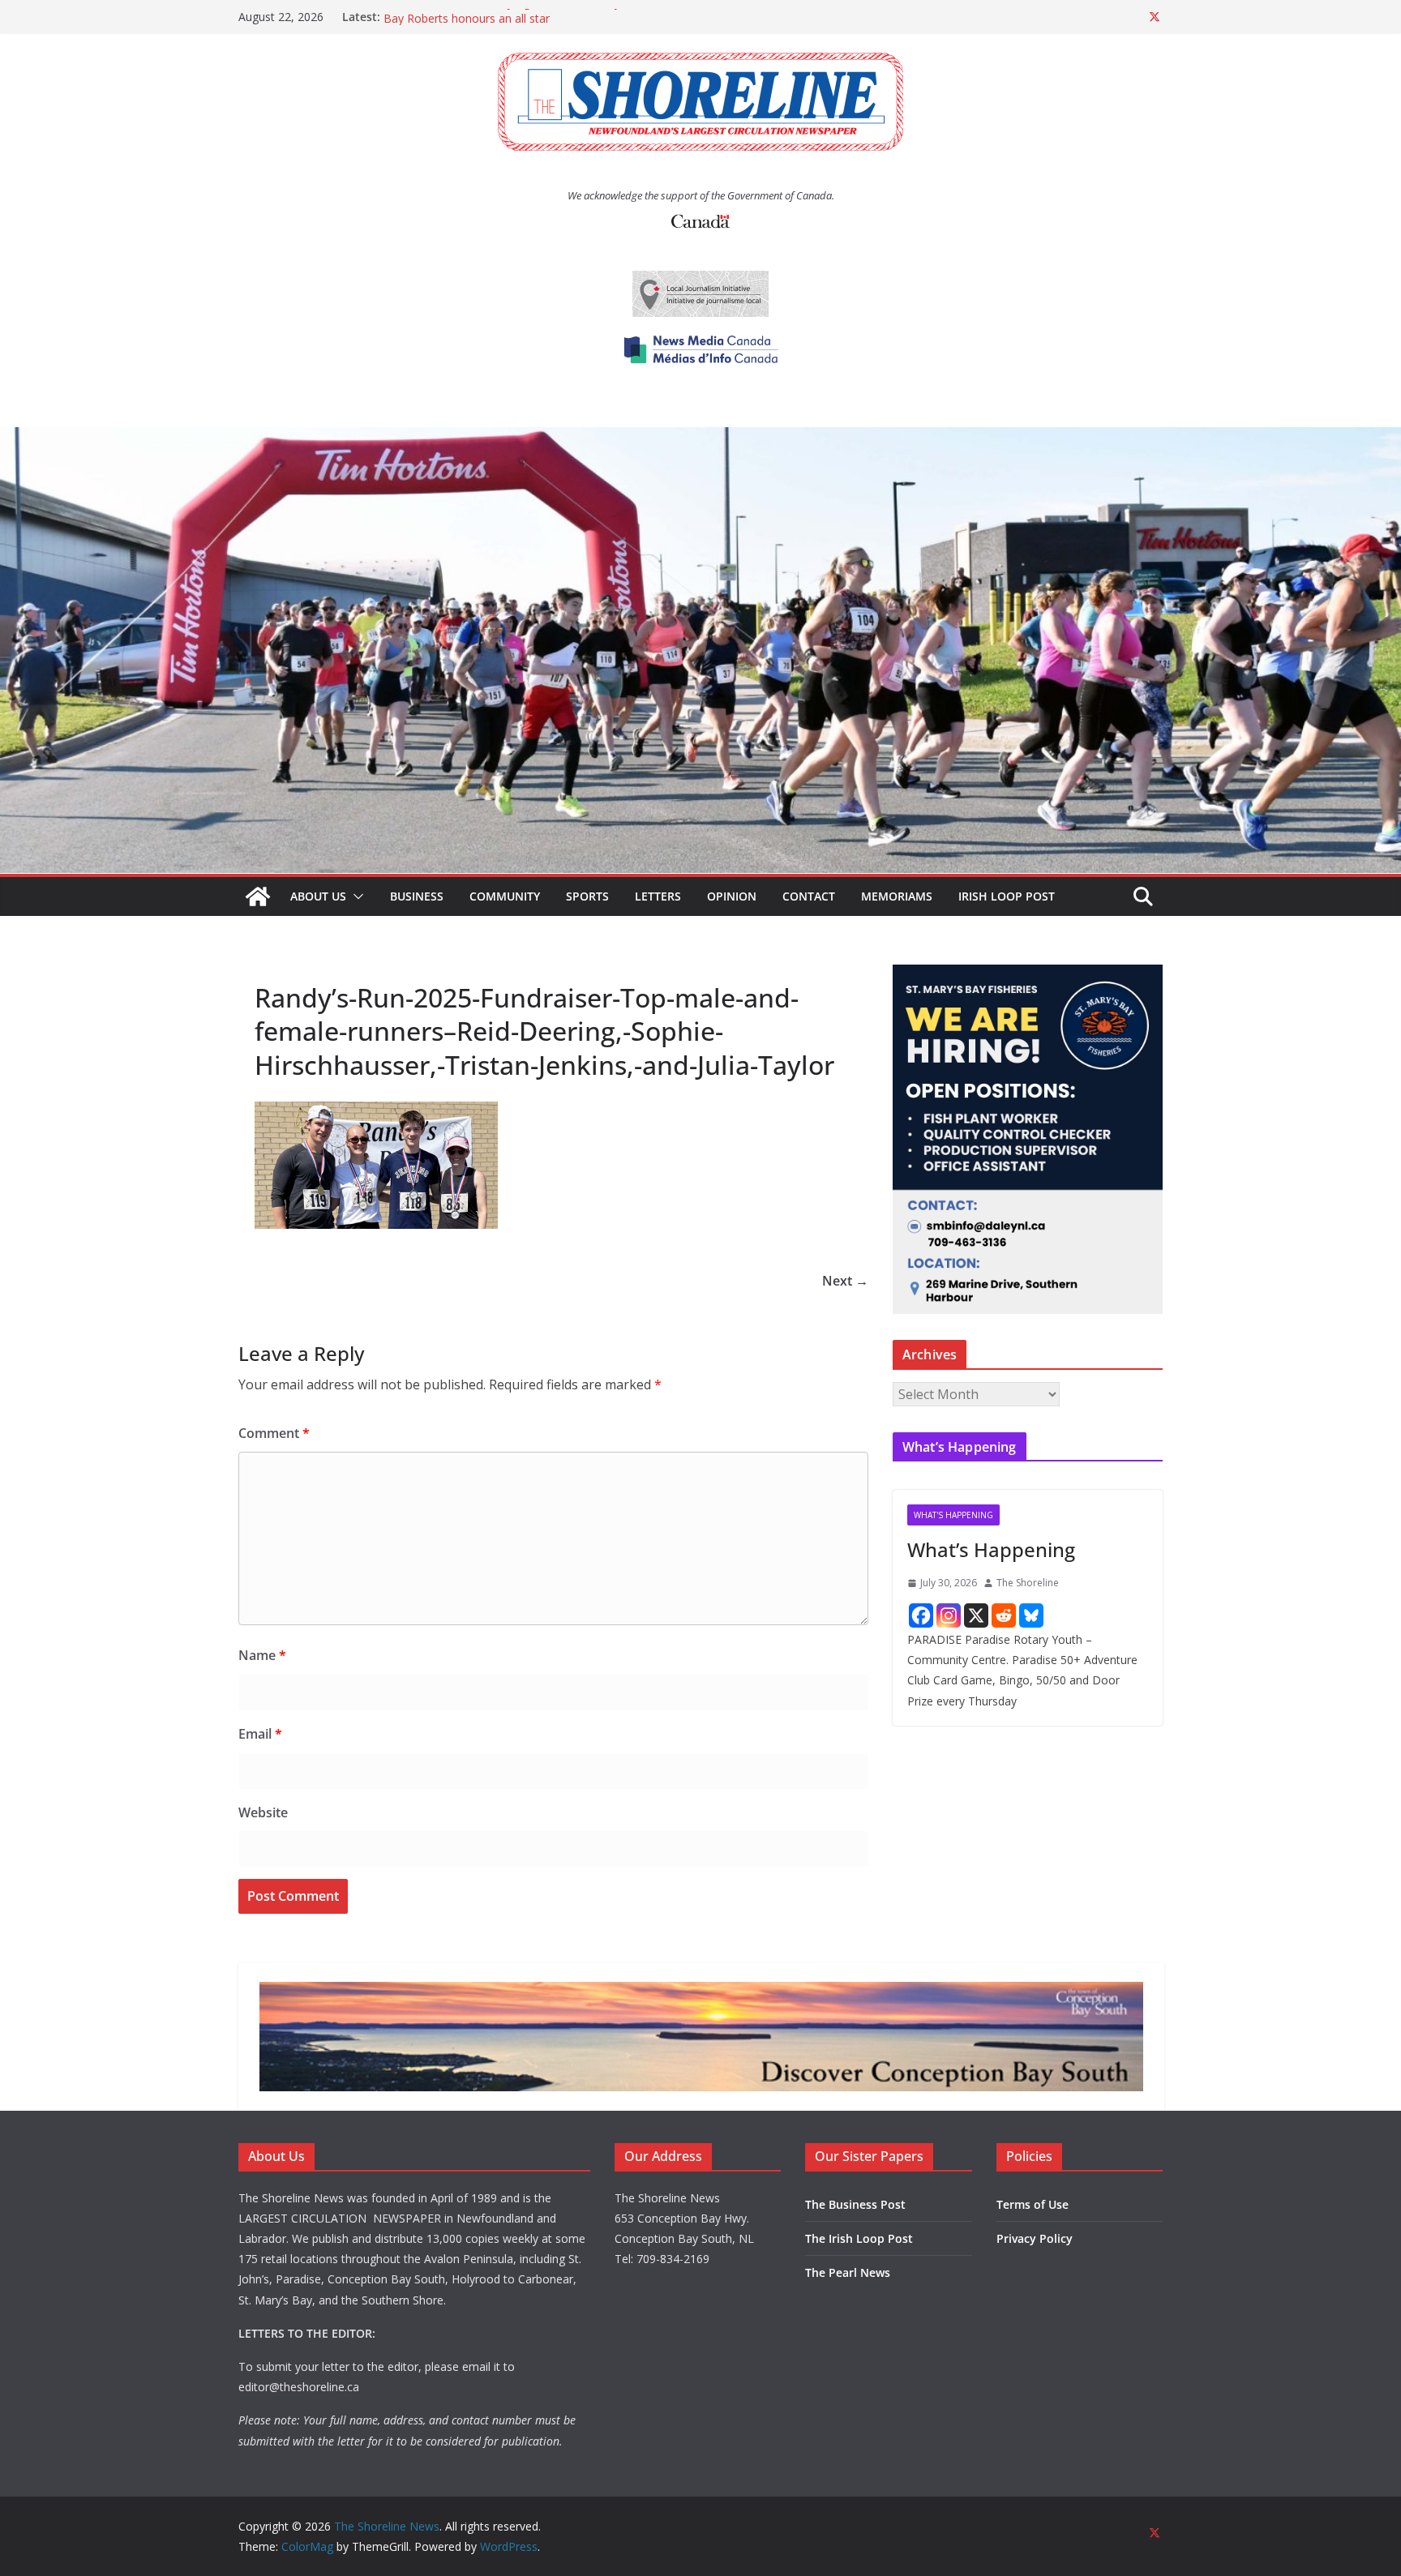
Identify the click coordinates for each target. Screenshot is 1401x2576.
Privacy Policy (1035, 2238)
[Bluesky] (1031, 1615)
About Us (318, 896)
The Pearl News (848, 2272)
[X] (976, 1615)
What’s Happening (991, 1549)
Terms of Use (1033, 2204)
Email (260, 1734)
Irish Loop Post (1007, 896)
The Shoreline (1028, 1583)
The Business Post (855, 2204)
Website (263, 1812)
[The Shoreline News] (700, 439)
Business (417, 896)
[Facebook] (921, 1615)
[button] (355, 896)
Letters (658, 896)
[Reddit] (1004, 1615)
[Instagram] (949, 1615)
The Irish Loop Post (859, 2238)
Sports (587, 896)
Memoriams (897, 896)
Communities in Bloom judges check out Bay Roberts (524, 17)
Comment (274, 1433)
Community (505, 896)
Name (262, 1655)
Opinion (732, 896)
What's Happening (953, 1515)
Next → (845, 1281)
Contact (809, 896)
